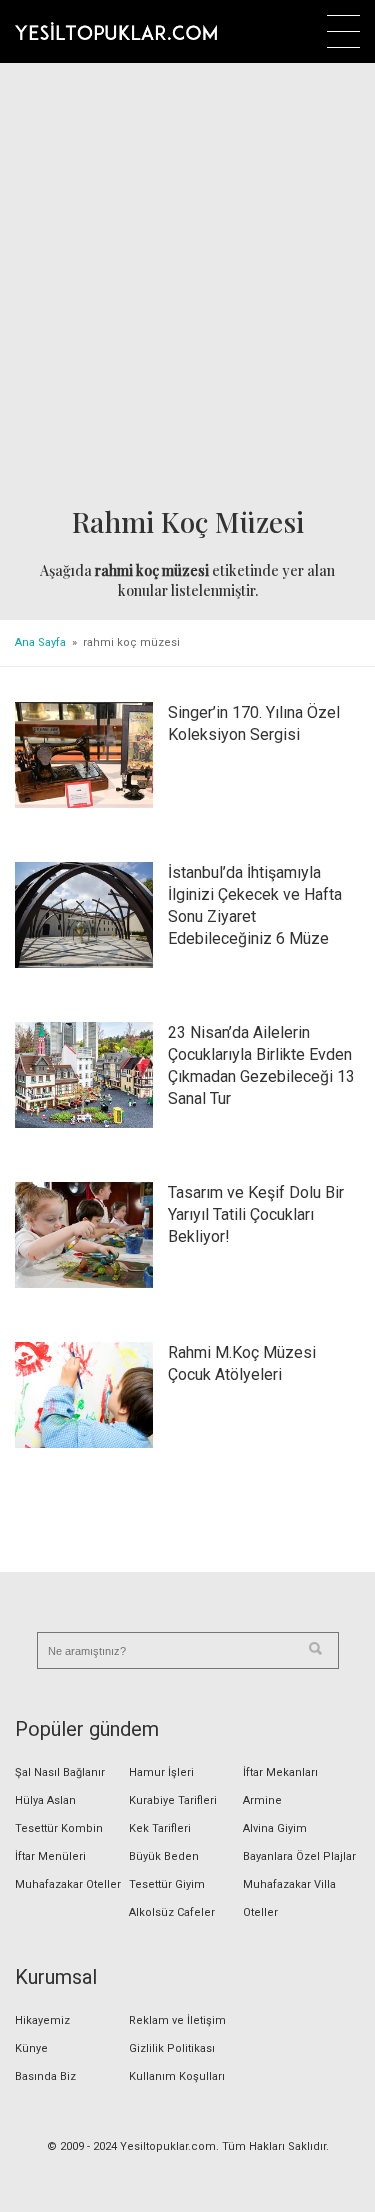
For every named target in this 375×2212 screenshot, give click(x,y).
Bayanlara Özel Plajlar (299, 1856)
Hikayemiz (42, 2020)
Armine (262, 1800)
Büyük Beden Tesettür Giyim (167, 1870)
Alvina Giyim (275, 1828)
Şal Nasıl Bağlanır (60, 1772)
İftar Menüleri (50, 1856)
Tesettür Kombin (59, 1828)
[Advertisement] (187, 285)
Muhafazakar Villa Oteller (289, 1898)
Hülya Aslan (45, 1800)
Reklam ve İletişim (177, 2020)
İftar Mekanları (280, 1772)
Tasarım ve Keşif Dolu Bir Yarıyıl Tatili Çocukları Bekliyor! (256, 1214)
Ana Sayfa (40, 642)
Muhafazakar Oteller (68, 1884)
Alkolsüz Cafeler (172, 1912)
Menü (343, 31)
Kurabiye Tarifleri (173, 1800)
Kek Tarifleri (160, 1828)
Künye (31, 2048)
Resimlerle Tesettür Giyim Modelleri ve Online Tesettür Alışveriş (116, 31)
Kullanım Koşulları (177, 2076)
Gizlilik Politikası (172, 2048)
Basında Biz (45, 2076)
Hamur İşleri (161, 1772)
